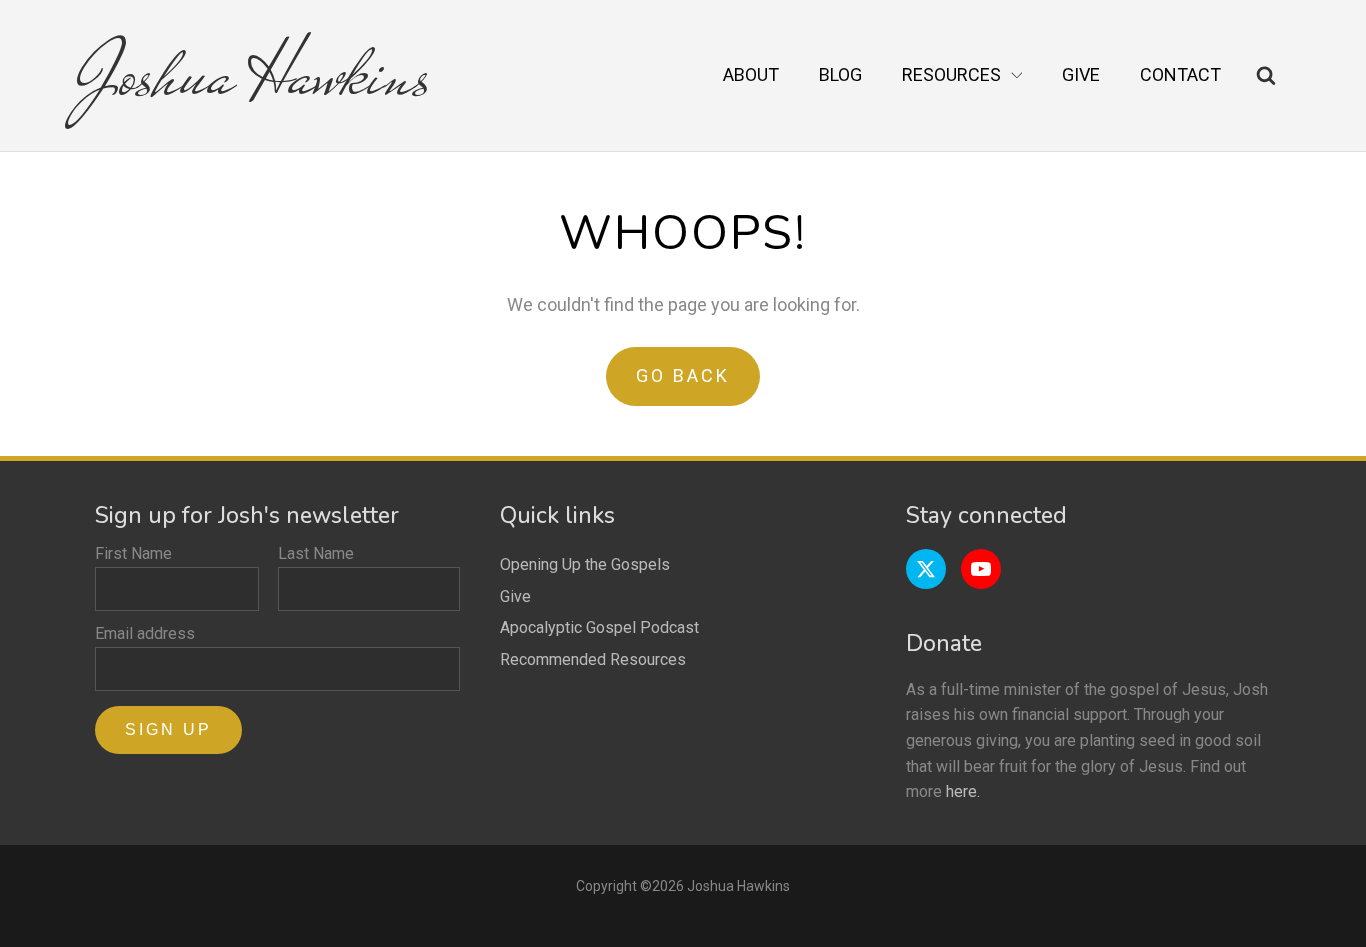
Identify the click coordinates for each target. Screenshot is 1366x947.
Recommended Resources (593, 659)
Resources (951, 74)
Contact (1180, 74)
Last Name (316, 553)
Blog (840, 74)
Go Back (683, 375)
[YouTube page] (981, 569)
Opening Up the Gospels (585, 564)
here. (963, 791)
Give (1081, 74)
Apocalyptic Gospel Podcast (599, 627)
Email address (145, 633)
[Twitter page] (926, 569)
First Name (133, 553)
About (751, 74)
